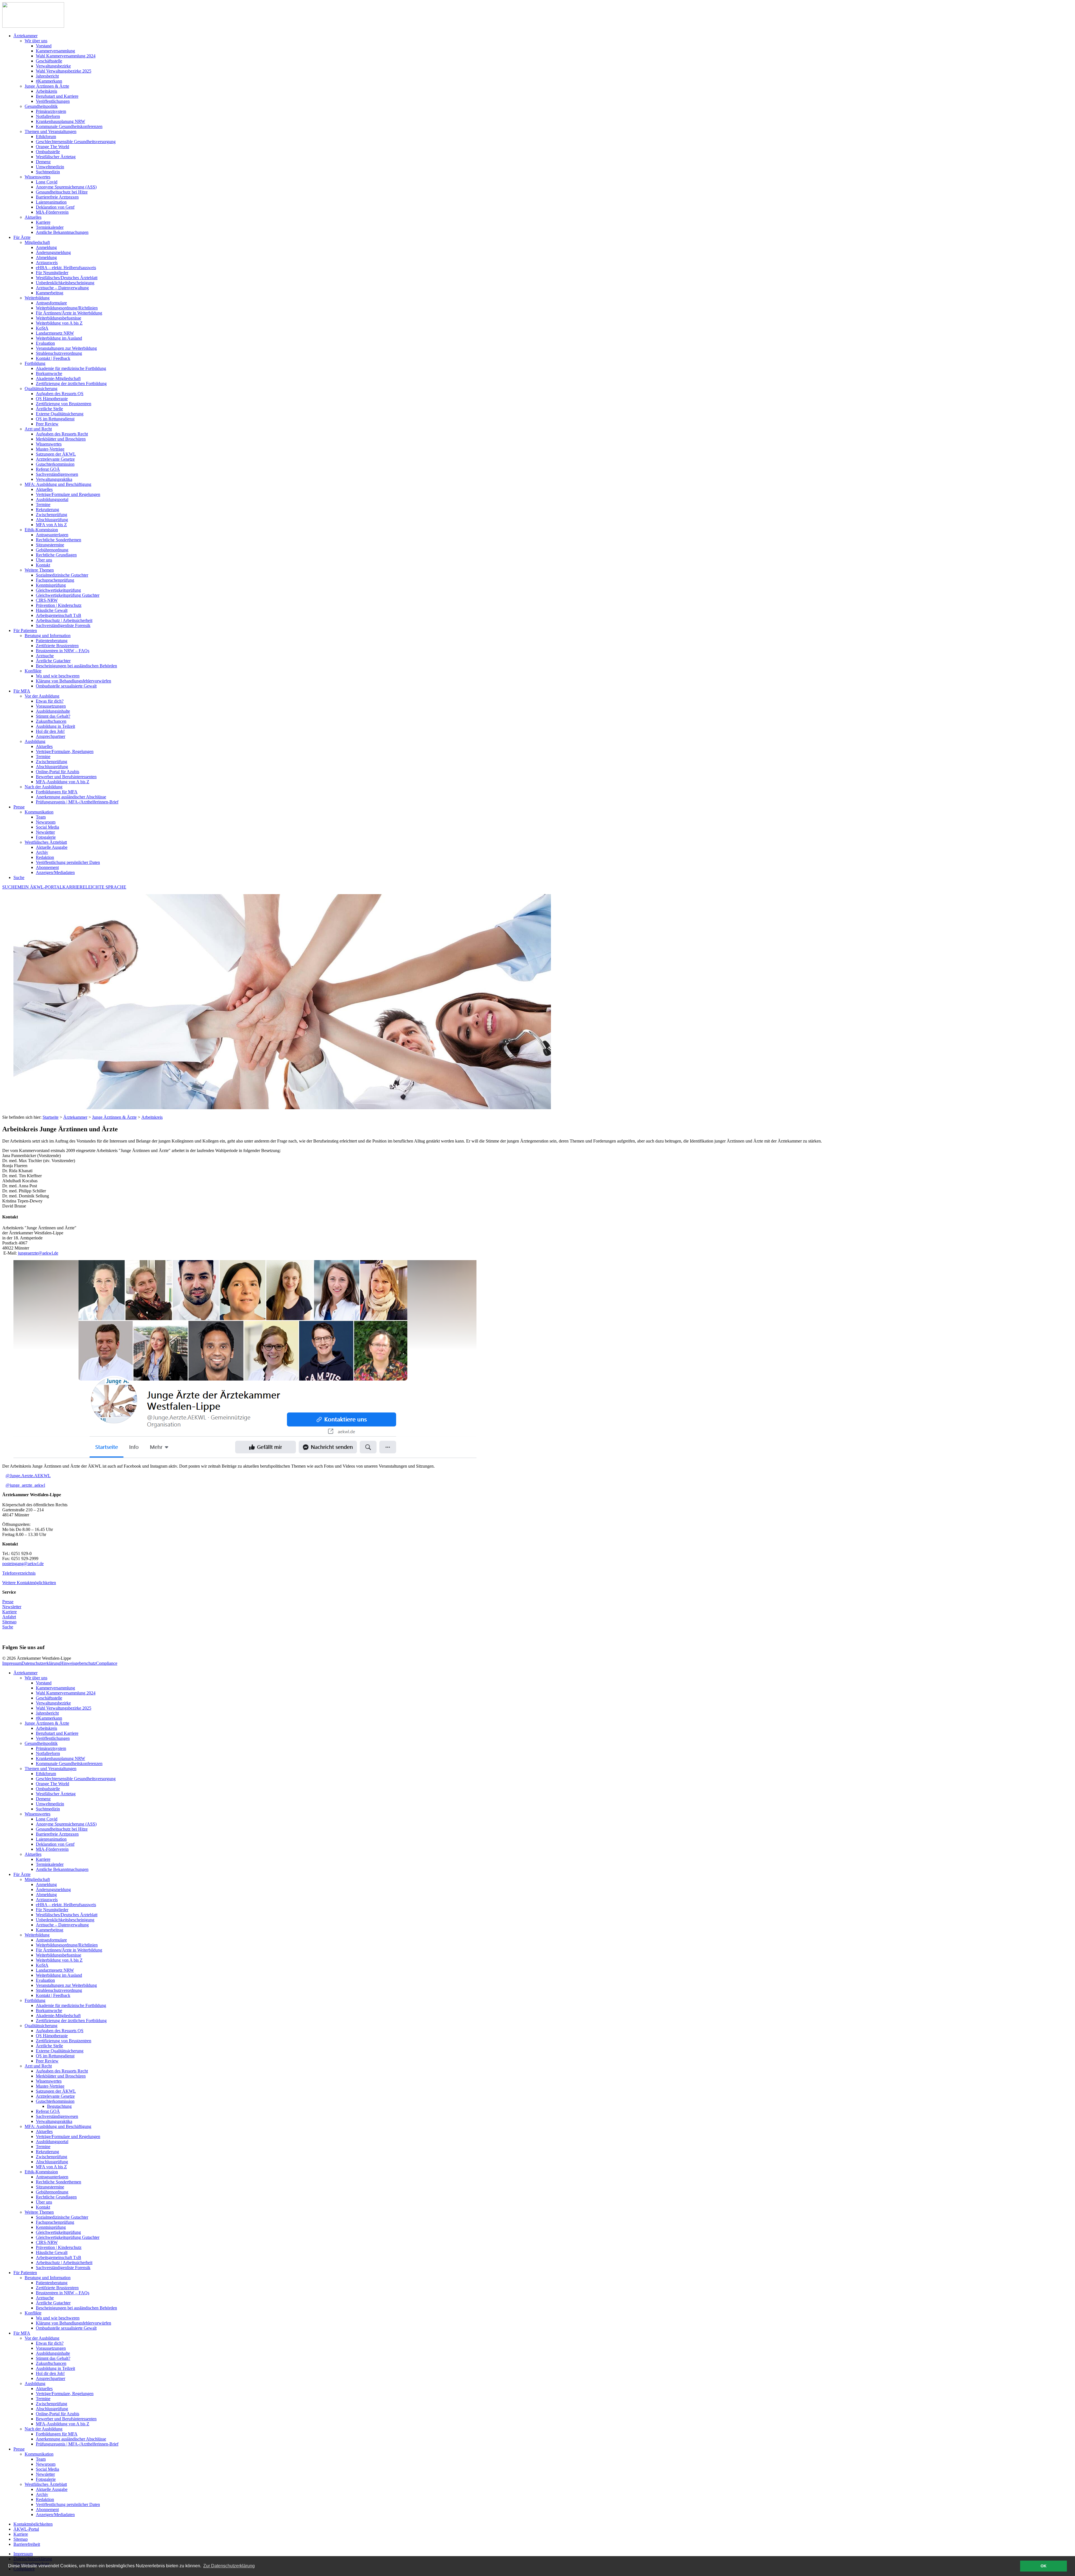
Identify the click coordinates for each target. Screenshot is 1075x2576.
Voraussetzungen (51, 2348)
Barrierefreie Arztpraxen (57, 1834)
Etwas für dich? (50, 2343)
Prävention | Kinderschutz (59, 2247)
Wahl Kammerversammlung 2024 (66, 1693)
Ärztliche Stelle (49, 2046)
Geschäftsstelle (49, 1698)
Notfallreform (48, 1753)
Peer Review (47, 2061)
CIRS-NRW (47, 2242)
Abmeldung (46, 1895)
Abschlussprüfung (52, 2162)
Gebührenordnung (52, 2192)
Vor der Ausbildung (42, 2338)
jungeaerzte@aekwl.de (38, 1253)
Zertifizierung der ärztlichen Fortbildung (71, 2021)
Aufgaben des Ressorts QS (60, 2031)
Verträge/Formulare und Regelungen (68, 2136)
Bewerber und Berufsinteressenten (66, 2419)
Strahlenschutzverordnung (59, 1990)
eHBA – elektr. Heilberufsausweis (66, 1905)
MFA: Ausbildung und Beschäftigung (58, 2126)
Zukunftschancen (51, 2363)
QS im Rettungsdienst (55, 2056)
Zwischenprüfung (52, 2157)
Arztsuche (45, 2298)
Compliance (107, 1663)
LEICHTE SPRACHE (106, 887)
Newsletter (12, 1607)
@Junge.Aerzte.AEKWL (28, 1476)
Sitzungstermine (50, 2187)
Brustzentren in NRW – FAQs (63, 2293)
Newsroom (46, 2464)
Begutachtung (59, 2106)
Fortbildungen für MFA (57, 2434)
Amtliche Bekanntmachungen (62, 1869)
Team (41, 2459)
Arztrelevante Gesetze (55, 2096)
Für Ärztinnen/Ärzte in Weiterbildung (69, 1950)
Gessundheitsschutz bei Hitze (62, 1829)
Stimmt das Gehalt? (53, 2358)
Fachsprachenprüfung (55, 2222)
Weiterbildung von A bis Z (59, 1960)
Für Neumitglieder (52, 1910)
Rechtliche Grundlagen (56, 2197)
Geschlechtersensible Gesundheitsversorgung (76, 1779)
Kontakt (43, 2207)
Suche (19, 877)
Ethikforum (46, 1774)
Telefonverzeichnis (19, 1573)
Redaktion (45, 2499)
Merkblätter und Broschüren (61, 2076)
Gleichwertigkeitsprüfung (58, 2232)
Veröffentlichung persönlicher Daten (68, 2504)
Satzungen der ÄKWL (56, 2091)
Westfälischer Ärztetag (56, 1794)
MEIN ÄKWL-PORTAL (40, 887)
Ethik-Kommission (41, 2172)
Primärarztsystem (51, 1748)
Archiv (42, 2494)
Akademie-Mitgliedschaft (58, 2016)
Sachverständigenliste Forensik (63, 2268)
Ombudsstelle (48, 1789)
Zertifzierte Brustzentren (57, 2288)
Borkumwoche (49, 2010)
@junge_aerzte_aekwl (25, 1485)
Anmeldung (46, 1884)
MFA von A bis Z (51, 2167)
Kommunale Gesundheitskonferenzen (69, 1763)
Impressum (12, 1663)
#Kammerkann (49, 1718)
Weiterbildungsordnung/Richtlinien (67, 1945)
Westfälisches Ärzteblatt (46, 2484)
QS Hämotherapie (52, 2036)
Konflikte (33, 2313)
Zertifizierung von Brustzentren (64, 2041)
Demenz (43, 1799)
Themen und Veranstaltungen (51, 1769)
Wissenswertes (38, 1814)
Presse (8, 1602)
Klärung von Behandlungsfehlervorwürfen (73, 2323)
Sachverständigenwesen (57, 2116)
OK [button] (1044, 2566)
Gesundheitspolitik (41, 1743)
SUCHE (10, 887)
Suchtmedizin (48, 1809)
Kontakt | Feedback (53, 1995)
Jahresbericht (47, 1713)
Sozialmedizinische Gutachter (62, 2217)
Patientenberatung (52, 2283)
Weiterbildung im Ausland (59, 1975)
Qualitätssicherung (41, 2026)
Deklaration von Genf (55, 1844)
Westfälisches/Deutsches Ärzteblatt (67, 1915)
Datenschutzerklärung (41, 1663)
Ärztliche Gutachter (53, 2303)
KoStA (42, 1965)
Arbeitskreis (152, 1117)
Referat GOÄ (48, 2111)
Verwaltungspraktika (54, 2121)
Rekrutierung (47, 2152)
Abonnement (47, 2509)
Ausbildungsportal (52, 2142)
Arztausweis (47, 1900)
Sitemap (9, 1622)
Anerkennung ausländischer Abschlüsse (71, 2439)
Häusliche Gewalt (52, 2252)
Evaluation (45, 1980)
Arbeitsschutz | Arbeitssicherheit (64, 2263)
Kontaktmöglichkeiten (33, 2524)
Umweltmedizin (50, 1804)
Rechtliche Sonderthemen (59, 2182)
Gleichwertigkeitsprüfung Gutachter (68, 2237)
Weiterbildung (37, 1935)
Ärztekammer (75, 1117)
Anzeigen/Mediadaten (55, 2515)
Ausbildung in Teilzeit (55, 2368)
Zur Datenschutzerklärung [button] (229, 2566)
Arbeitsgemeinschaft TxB (59, 2257)
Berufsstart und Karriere (57, 1733)
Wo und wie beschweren (58, 2318)
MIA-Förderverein (52, 1849)
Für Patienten (25, 2273)
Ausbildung (35, 2383)
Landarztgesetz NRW (55, 1970)
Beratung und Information (48, 2278)
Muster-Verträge (50, 2086)
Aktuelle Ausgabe (52, 2489)
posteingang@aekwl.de (23, 1564)
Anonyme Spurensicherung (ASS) (66, 1824)
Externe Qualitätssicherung (60, 2051)
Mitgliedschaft (37, 1879)
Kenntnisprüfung (51, 2227)
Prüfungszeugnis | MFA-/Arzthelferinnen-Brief (77, 2444)
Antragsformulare (51, 1940)
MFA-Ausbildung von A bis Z (63, 2424)
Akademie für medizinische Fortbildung (71, 2005)
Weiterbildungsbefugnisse (59, 1955)
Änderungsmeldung (53, 1890)
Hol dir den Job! (50, 2373)
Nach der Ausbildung (44, 2429)
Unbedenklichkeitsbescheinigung (65, 1920)
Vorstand (44, 1683)
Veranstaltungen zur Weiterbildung (66, 1985)
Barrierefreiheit (27, 2544)
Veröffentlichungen (53, 1738)
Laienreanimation (51, 1839)
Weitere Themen (39, 2212)
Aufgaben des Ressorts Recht (62, 2071)
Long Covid (47, 1819)
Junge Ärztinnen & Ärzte (114, 1117)
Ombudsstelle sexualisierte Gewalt (66, 2328)
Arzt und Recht (38, 2066)
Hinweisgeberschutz (78, 1663)
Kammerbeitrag (50, 1930)
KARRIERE (74, 887)
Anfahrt (9, 1617)
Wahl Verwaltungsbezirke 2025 (64, 1708)
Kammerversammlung (55, 1688)
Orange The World (52, 1784)
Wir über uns (36, 1678)
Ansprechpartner (51, 2378)
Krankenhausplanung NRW (60, 1758)
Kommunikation (39, 2454)
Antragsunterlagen (52, 2177)
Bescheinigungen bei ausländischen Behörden (76, 2308)
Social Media (47, 2469)
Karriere (10, 1612)
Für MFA (22, 2333)
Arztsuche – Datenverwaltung (62, 1925)
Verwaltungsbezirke (53, 1703)
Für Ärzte (22, 1874)
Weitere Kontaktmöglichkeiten (29, 1583)
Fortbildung (35, 2000)
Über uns (44, 2202)
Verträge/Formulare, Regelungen (65, 2394)
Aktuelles (33, 1854)
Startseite (51, 1117)
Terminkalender (50, 1864)
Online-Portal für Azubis (58, 2414)
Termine (43, 2147)
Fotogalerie (46, 2479)
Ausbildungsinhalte (53, 2353)
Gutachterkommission (55, 2101)
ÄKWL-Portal (26, 2529)
